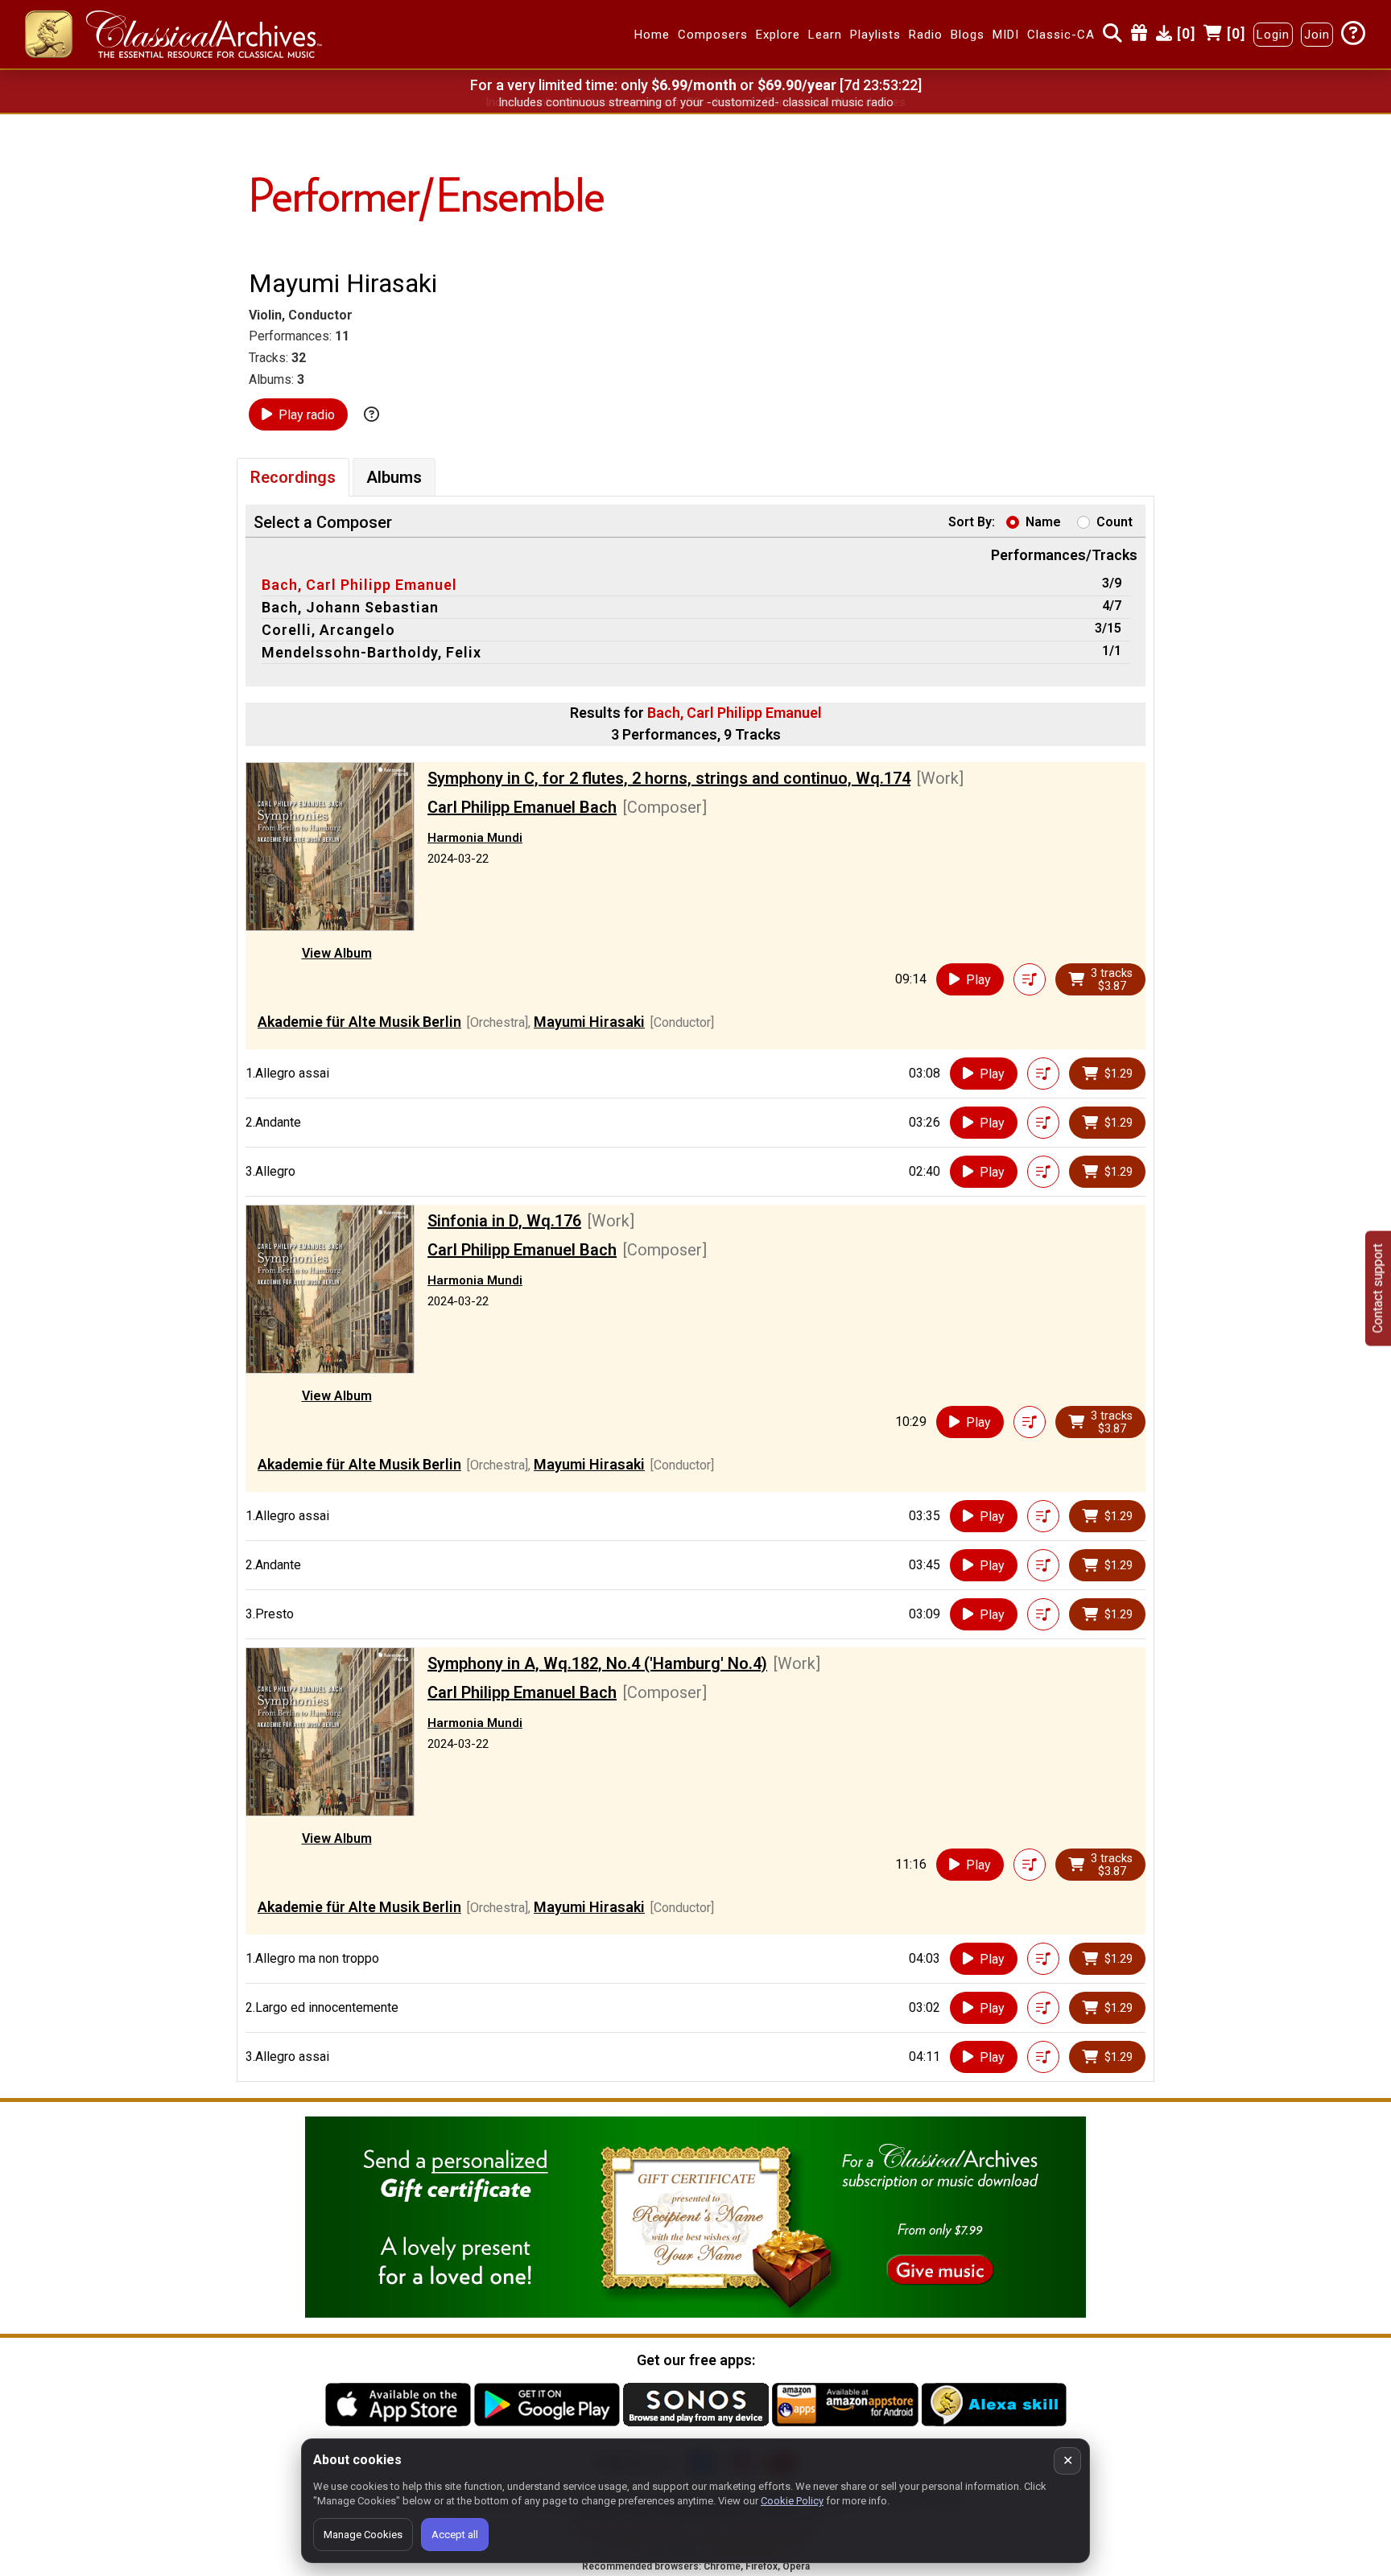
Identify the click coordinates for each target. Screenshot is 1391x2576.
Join (1317, 35)
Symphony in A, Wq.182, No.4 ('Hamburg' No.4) (597, 1663)
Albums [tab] (394, 477)
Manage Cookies (363, 2535)
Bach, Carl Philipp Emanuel (359, 585)
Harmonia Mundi (475, 838)
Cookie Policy (792, 2501)
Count (1114, 522)
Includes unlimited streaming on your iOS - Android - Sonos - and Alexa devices (695, 102)
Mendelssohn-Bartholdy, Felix (371, 652)
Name (1043, 522)
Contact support (1378, 1288)
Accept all (455, 2535)
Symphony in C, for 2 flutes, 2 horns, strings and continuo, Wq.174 (669, 778)
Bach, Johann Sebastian (350, 607)
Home (652, 35)
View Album (337, 953)
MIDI (1006, 35)
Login (1273, 35)
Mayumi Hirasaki (589, 1022)
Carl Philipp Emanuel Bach (522, 807)
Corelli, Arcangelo (328, 630)
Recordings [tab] (293, 477)
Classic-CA (1061, 35)
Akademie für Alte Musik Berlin (359, 1022)
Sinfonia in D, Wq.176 (504, 1221)
